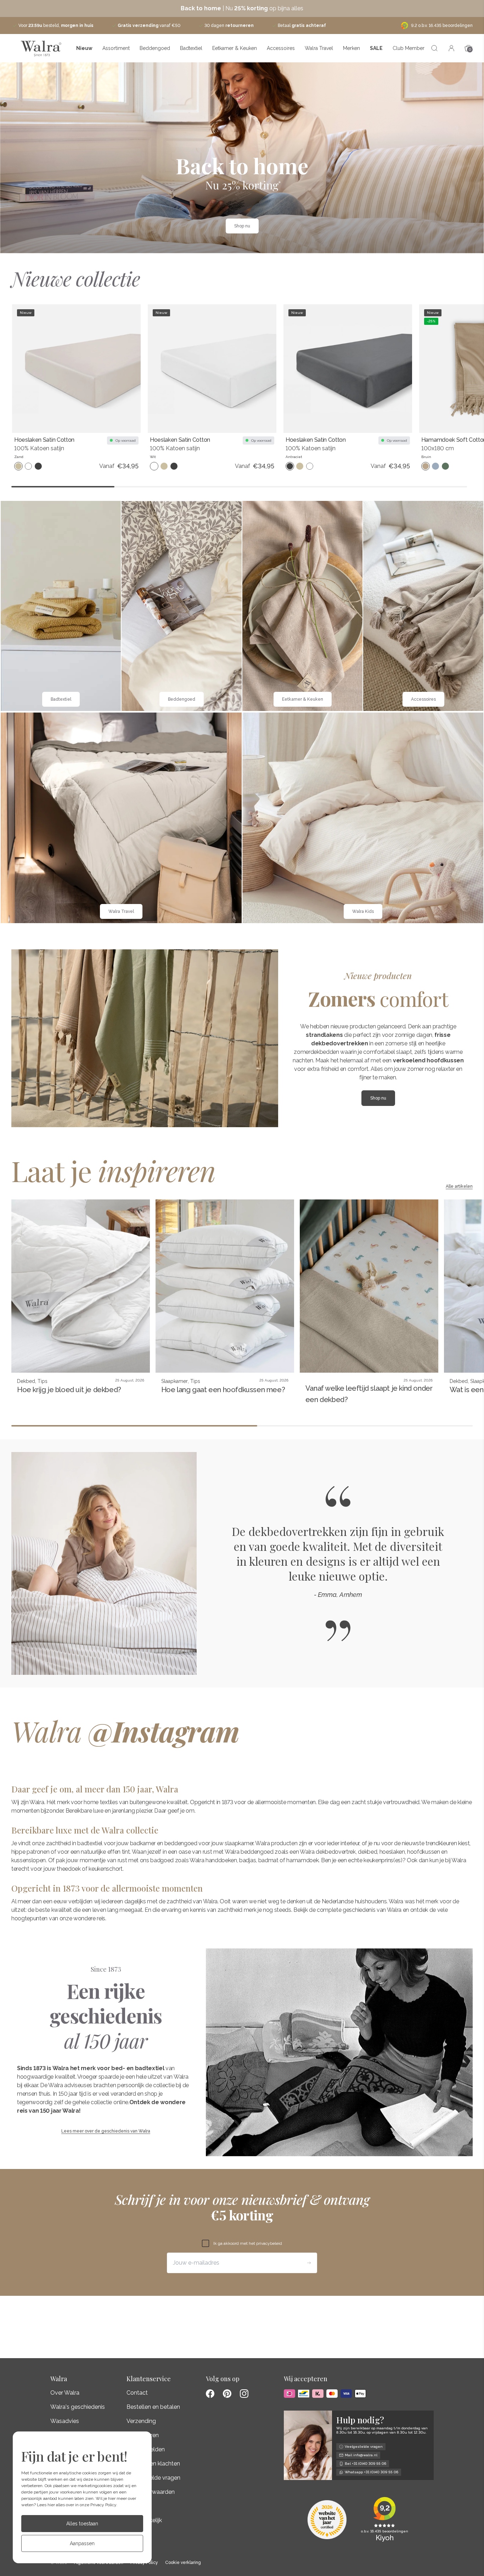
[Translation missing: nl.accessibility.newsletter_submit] (309, 2263)
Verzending (141, 2421)
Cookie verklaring (183, 2563)
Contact (137, 2393)
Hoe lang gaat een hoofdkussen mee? (223, 1390)
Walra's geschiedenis (78, 2407)
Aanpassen (82, 2543)
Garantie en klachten (153, 2464)
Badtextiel (191, 48)
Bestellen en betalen (153, 2407)
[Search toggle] (434, 48)
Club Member (409, 48)
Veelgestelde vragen (153, 2478)
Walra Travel (319, 48)
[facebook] (210, 2394)
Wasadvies (65, 2421)
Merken (351, 48)
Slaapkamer (175, 1381)
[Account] (451, 48)
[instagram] (244, 2394)
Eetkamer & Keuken (235, 48)
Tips (43, 1381)
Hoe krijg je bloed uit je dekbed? (69, 1390)
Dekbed (26, 1381)
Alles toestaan (82, 2524)
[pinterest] (227, 2394)
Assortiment (116, 48)
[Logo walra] (41, 48)
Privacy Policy (103, 2505)
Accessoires (281, 48)
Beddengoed (155, 48)
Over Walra (65, 2393)
